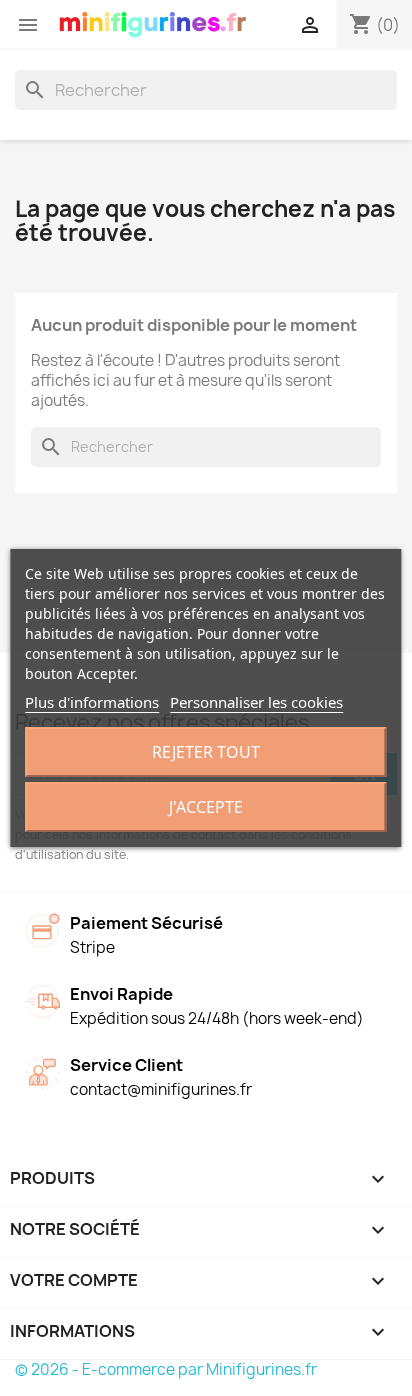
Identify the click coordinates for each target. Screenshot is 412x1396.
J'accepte (206, 807)
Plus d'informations (92, 702)
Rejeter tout (206, 752)
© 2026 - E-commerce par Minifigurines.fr (166, 1369)
